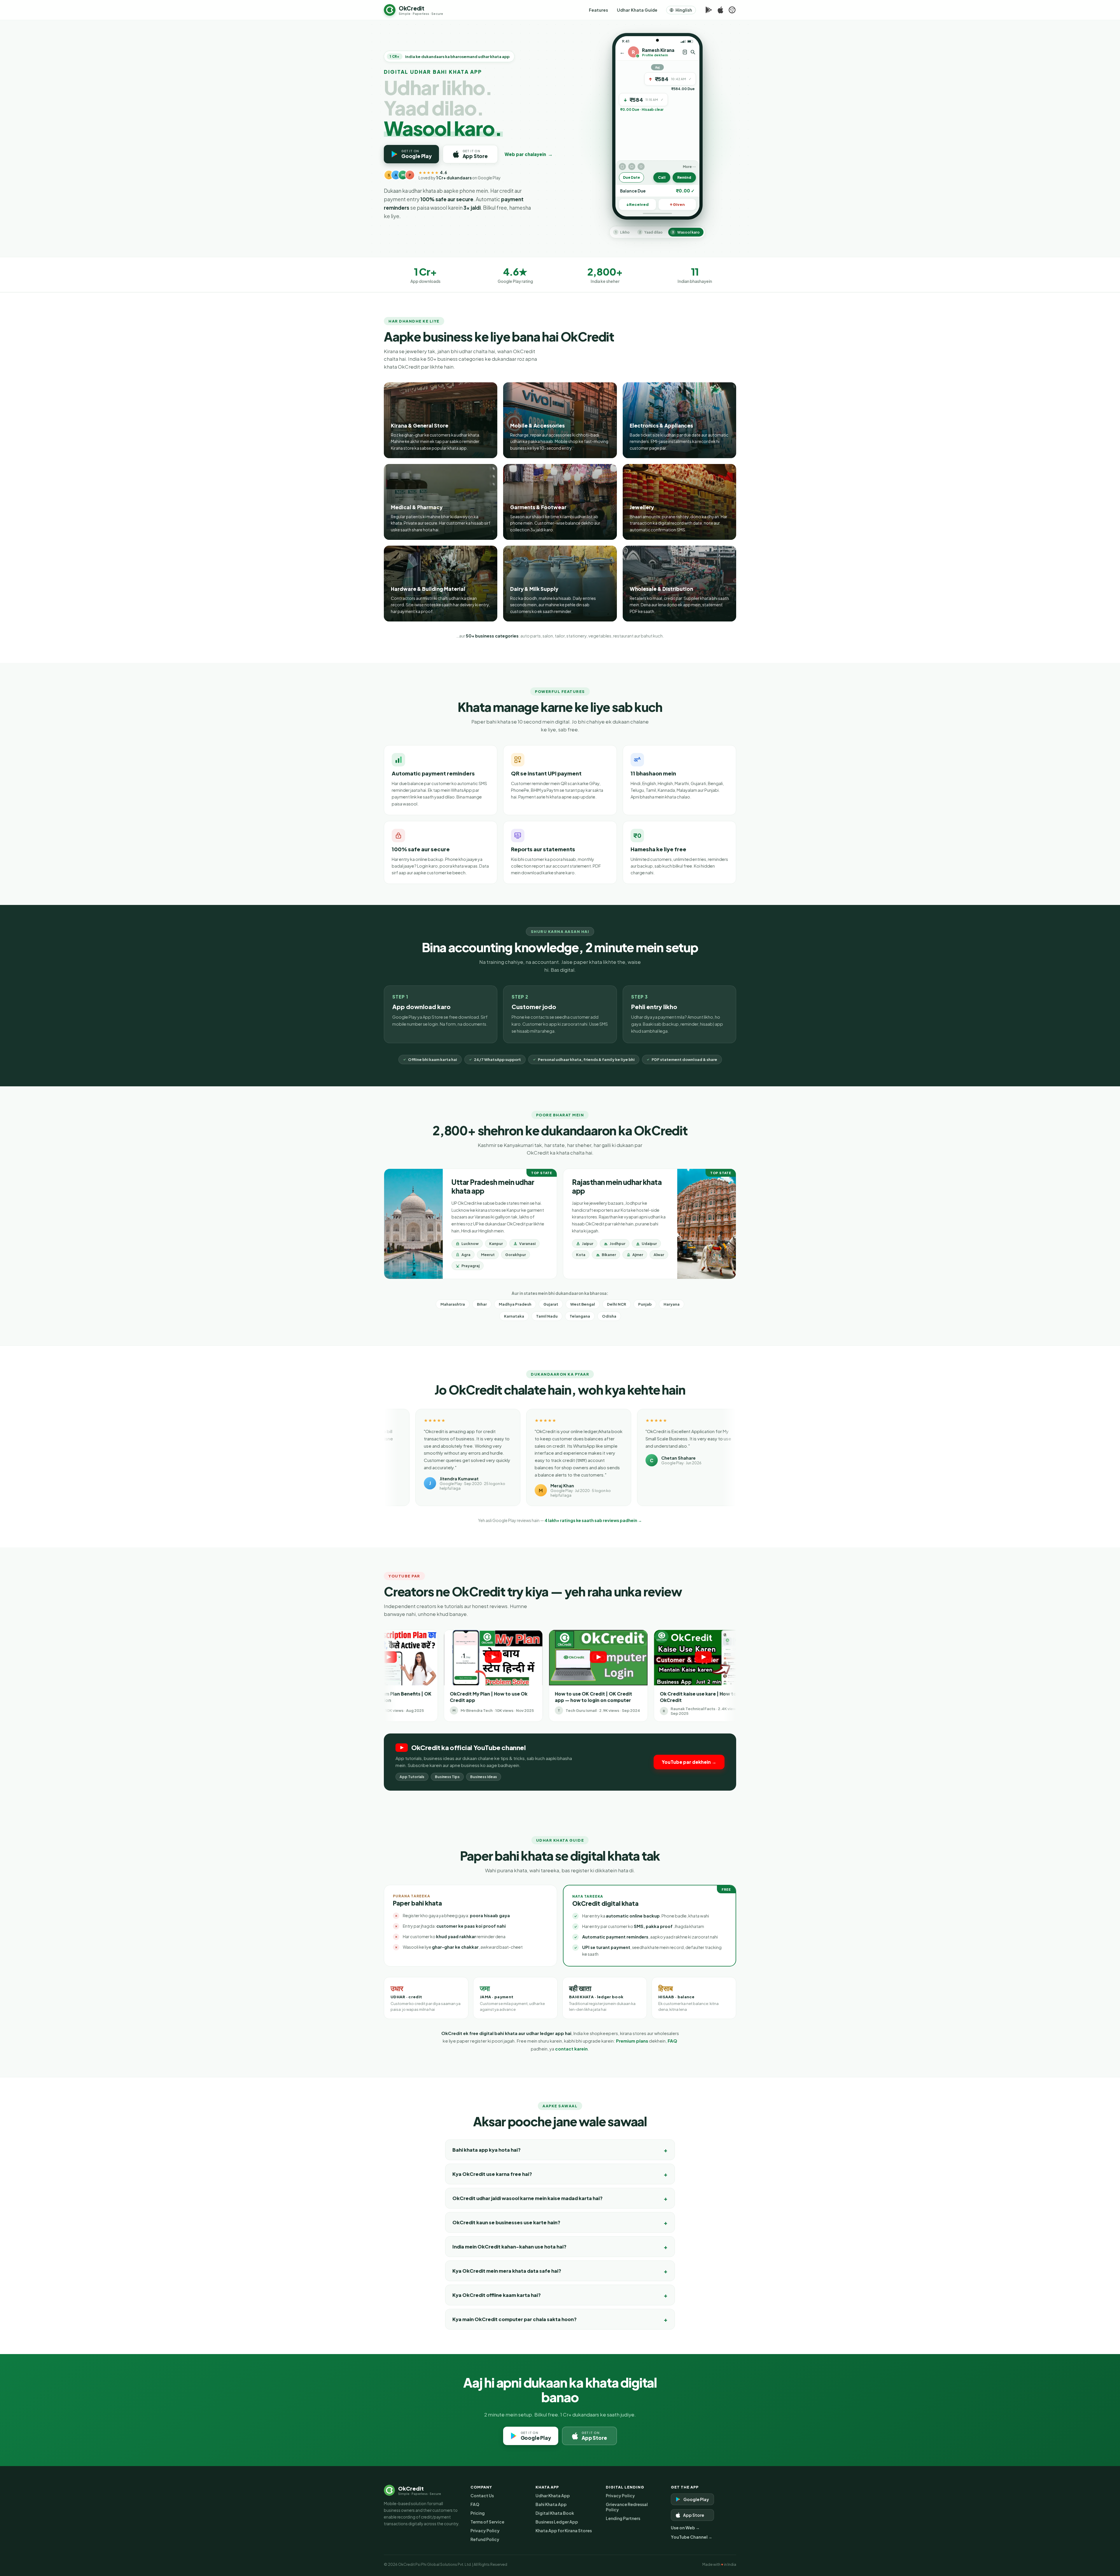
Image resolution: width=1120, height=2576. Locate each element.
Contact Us (482, 2496)
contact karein (571, 2049)
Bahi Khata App (551, 2504)
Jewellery (642, 507)
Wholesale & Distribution (661, 589)
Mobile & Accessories (537, 425)
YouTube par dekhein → (689, 1762)
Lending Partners (623, 2518)
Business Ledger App (557, 2522)
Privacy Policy (485, 2531)
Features (598, 10)
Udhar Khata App (553, 2496)
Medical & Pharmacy (417, 507)
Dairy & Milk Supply (534, 589)
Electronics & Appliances (661, 425)
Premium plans (632, 2041)
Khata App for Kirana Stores (564, 2531)
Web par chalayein (529, 154)
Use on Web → (685, 2528)
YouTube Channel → (692, 2537)
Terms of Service (487, 2522)
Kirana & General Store (420, 425)
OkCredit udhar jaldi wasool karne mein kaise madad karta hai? (527, 2198)
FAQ (672, 2041)
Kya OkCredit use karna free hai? (492, 2174)
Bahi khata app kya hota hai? (487, 2150)
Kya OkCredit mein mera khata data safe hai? (507, 2271)
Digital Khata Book (555, 2513)
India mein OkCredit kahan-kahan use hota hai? (509, 2247)
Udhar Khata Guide (637, 10)
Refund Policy (485, 2539)
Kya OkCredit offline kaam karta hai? (497, 2295)
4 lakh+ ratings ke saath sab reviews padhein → (593, 1520)
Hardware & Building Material (428, 589)
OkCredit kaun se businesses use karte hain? (506, 2222)
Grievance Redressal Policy (627, 2507)
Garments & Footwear (538, 507)
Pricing (478, 2513)
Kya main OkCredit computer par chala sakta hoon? (514, 2319)
